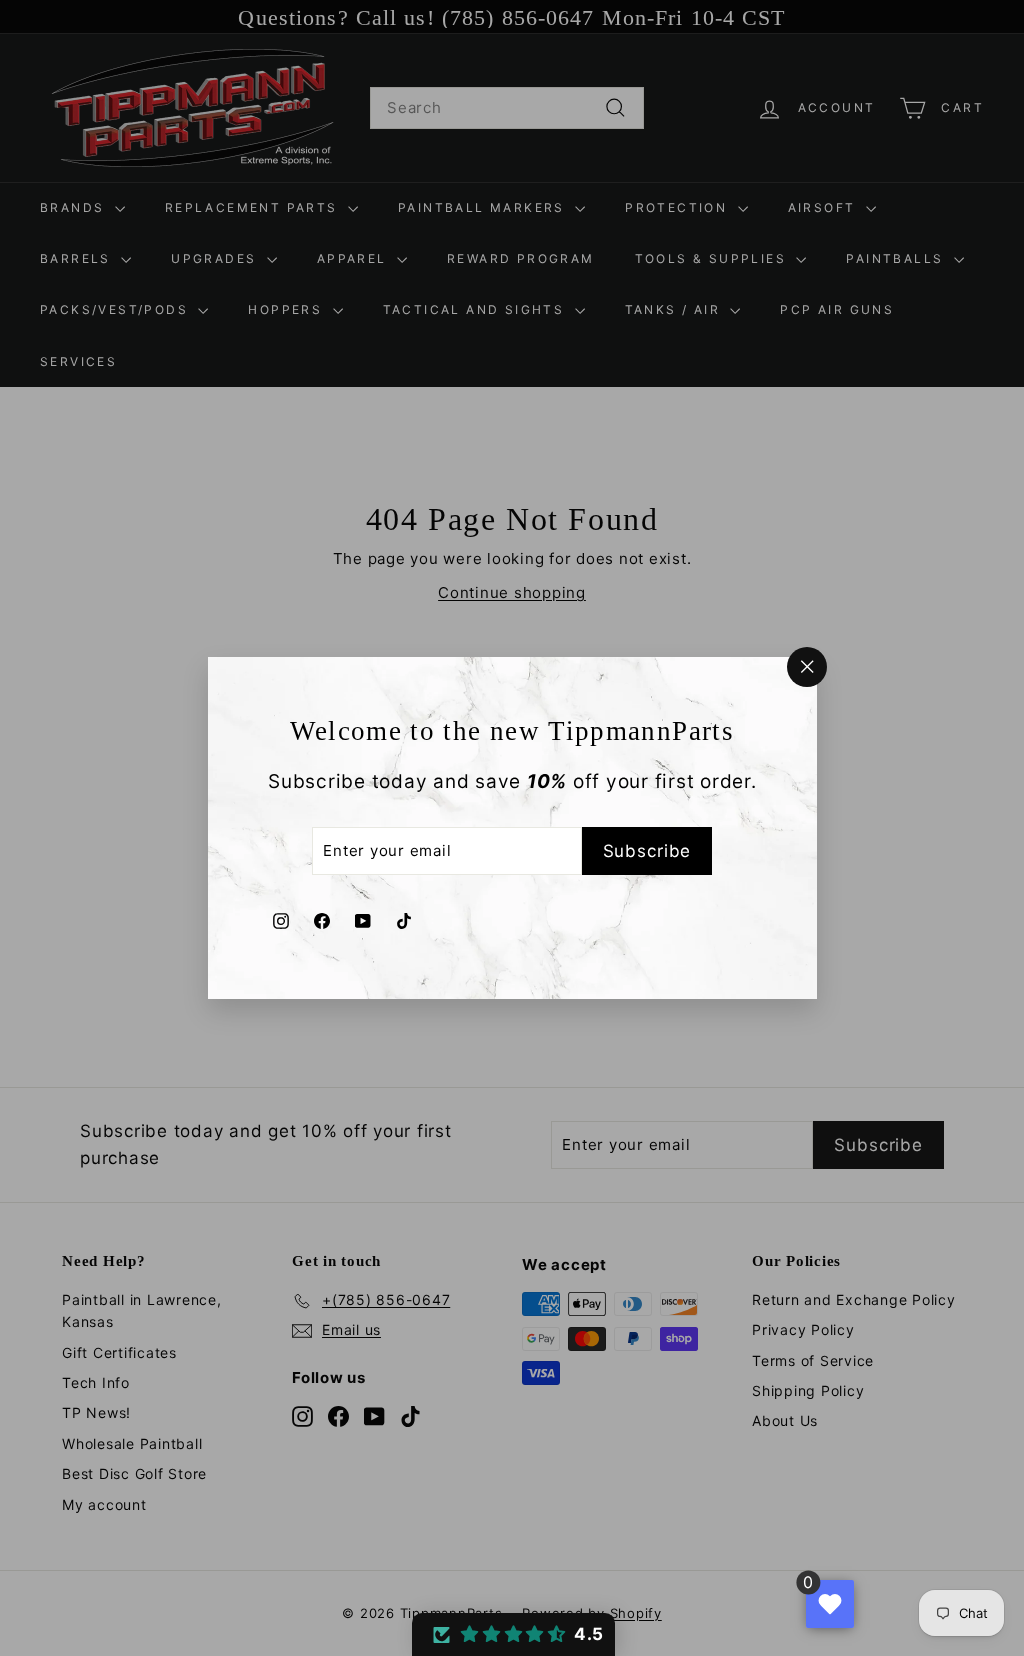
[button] (513, 1634)
